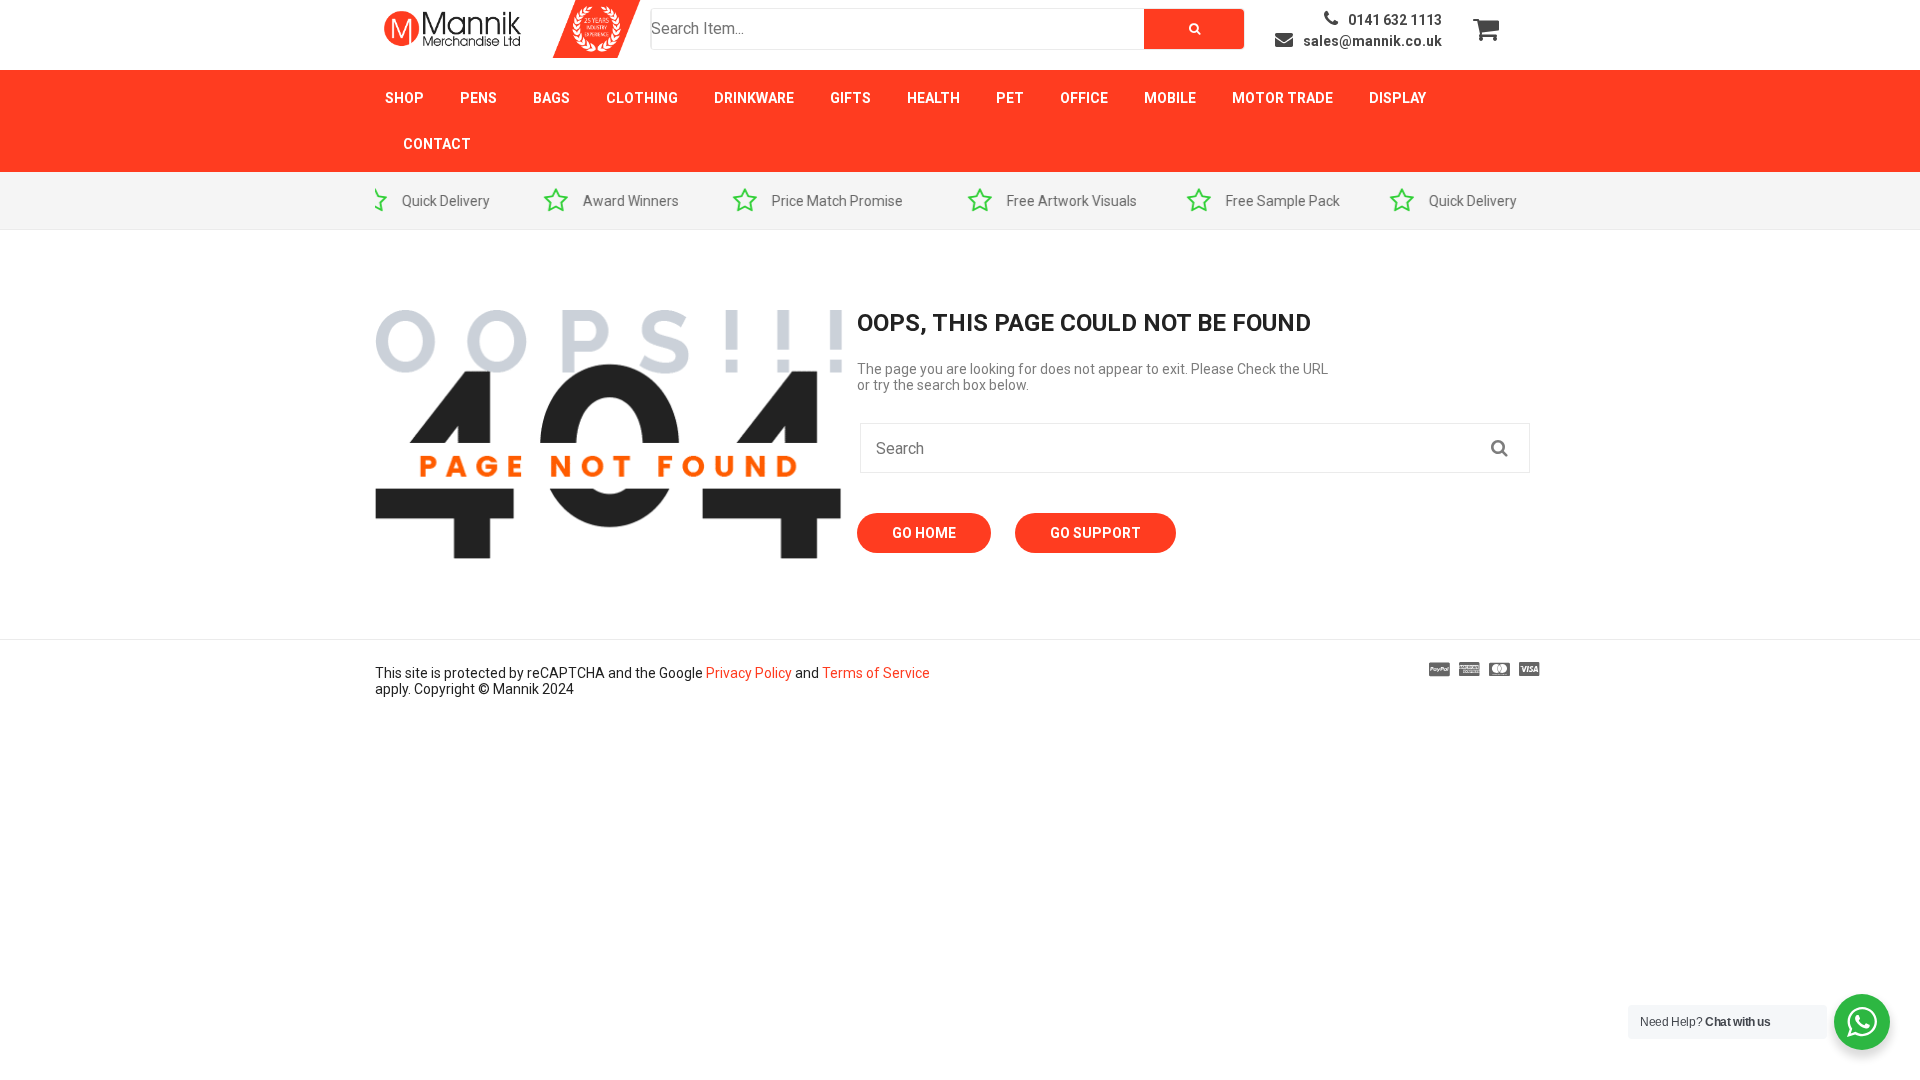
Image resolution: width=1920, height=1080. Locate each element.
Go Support (1095, 533)
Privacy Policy (749, 673)
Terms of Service (876, 673)
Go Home (924, 533)
